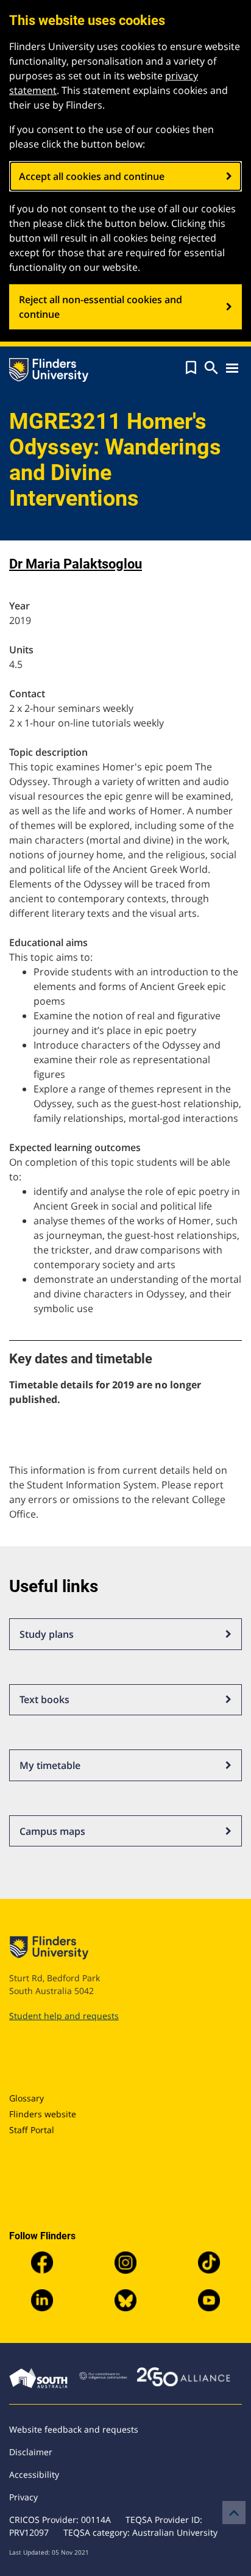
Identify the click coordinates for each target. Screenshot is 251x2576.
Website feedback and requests (74, 2429)
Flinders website (43, 2114)
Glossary (27, 2098)
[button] (191, 368)
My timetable (50, 1765)
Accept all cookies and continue (92, 176)
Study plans (47, 1634)
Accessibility (34, 2474)
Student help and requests (64, 2016)
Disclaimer (31, 2452)
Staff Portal (32, 2130)
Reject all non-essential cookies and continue (101, 307)
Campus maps (52, 1831)
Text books (44, 1699)
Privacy (23, 2497)
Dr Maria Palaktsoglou (76, 564)
